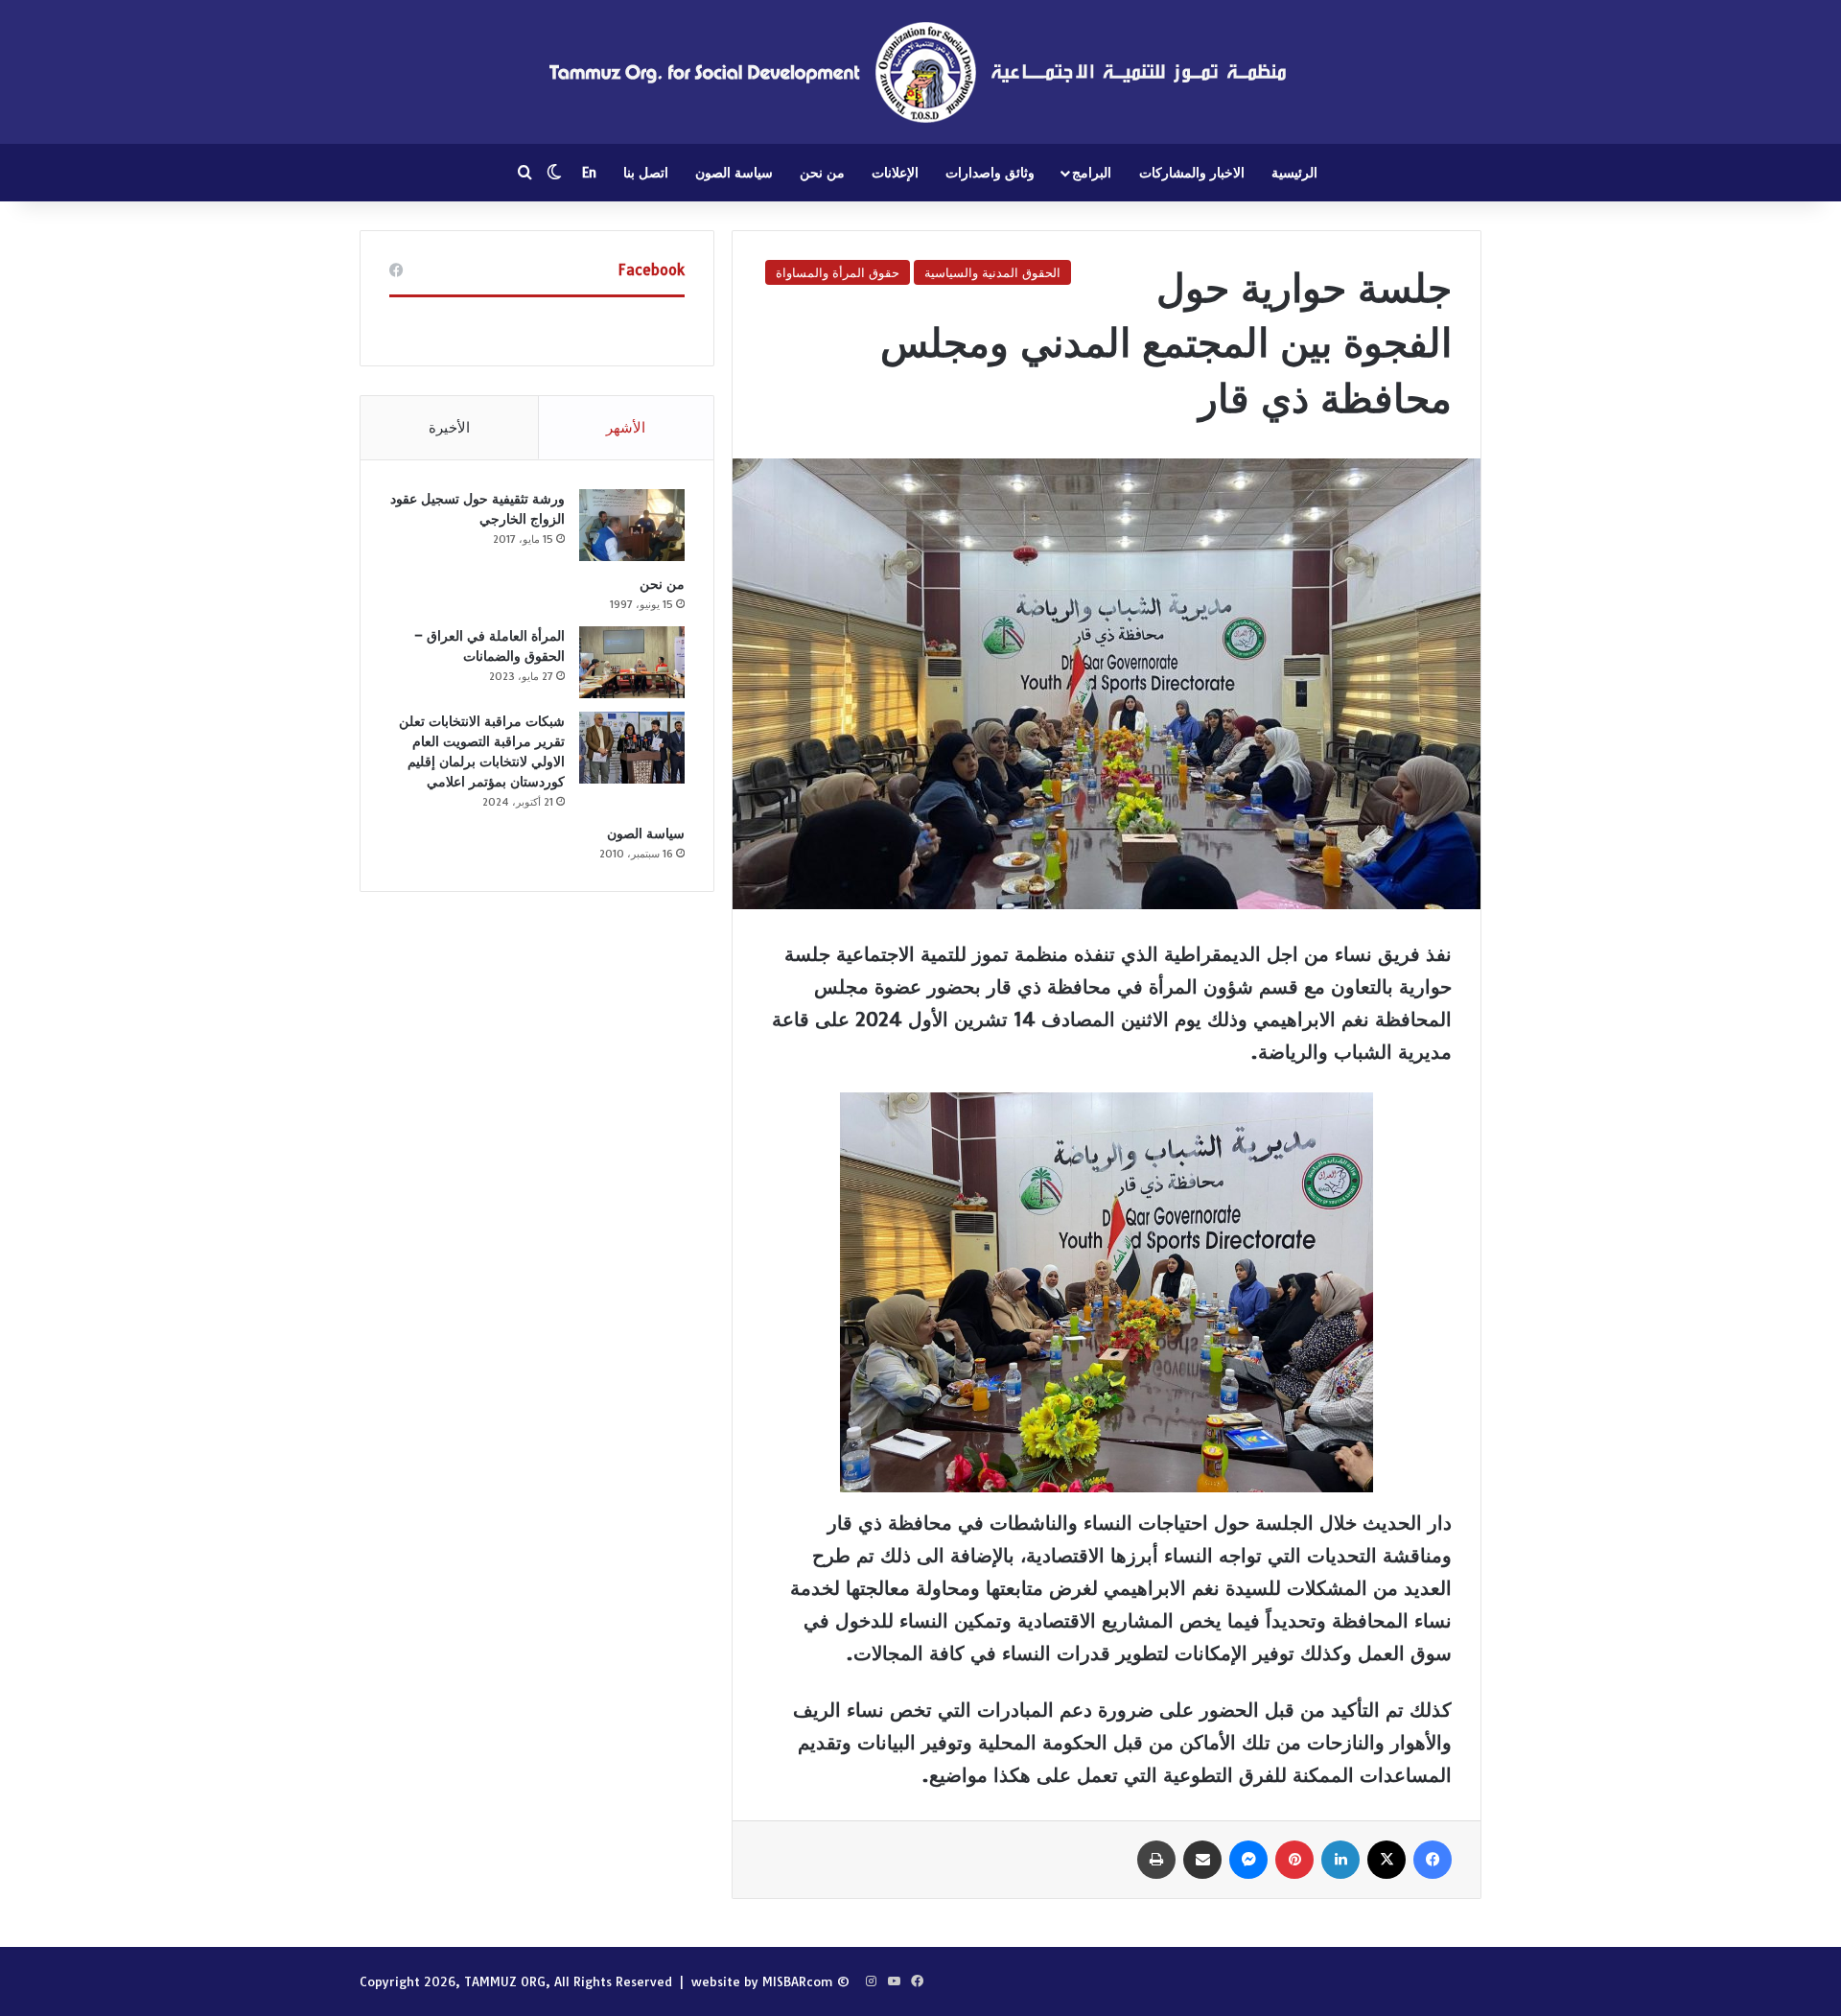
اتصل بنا (646, 173)
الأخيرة (449, 427)
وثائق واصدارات (990, 173)
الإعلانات (895, 173)
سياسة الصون (734, 173)
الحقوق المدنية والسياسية (992, 272)
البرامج (1092, 173)
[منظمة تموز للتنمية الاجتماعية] (920, 72)
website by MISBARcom (762, 1981)
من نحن (822, 173)
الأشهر (626, 427)
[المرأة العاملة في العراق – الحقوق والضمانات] (632, 662)
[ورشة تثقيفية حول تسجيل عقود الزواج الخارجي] (632, 525)
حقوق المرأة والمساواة (838, 272)
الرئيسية (1294, 173)
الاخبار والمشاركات (1192, 173)
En (589, 173)
